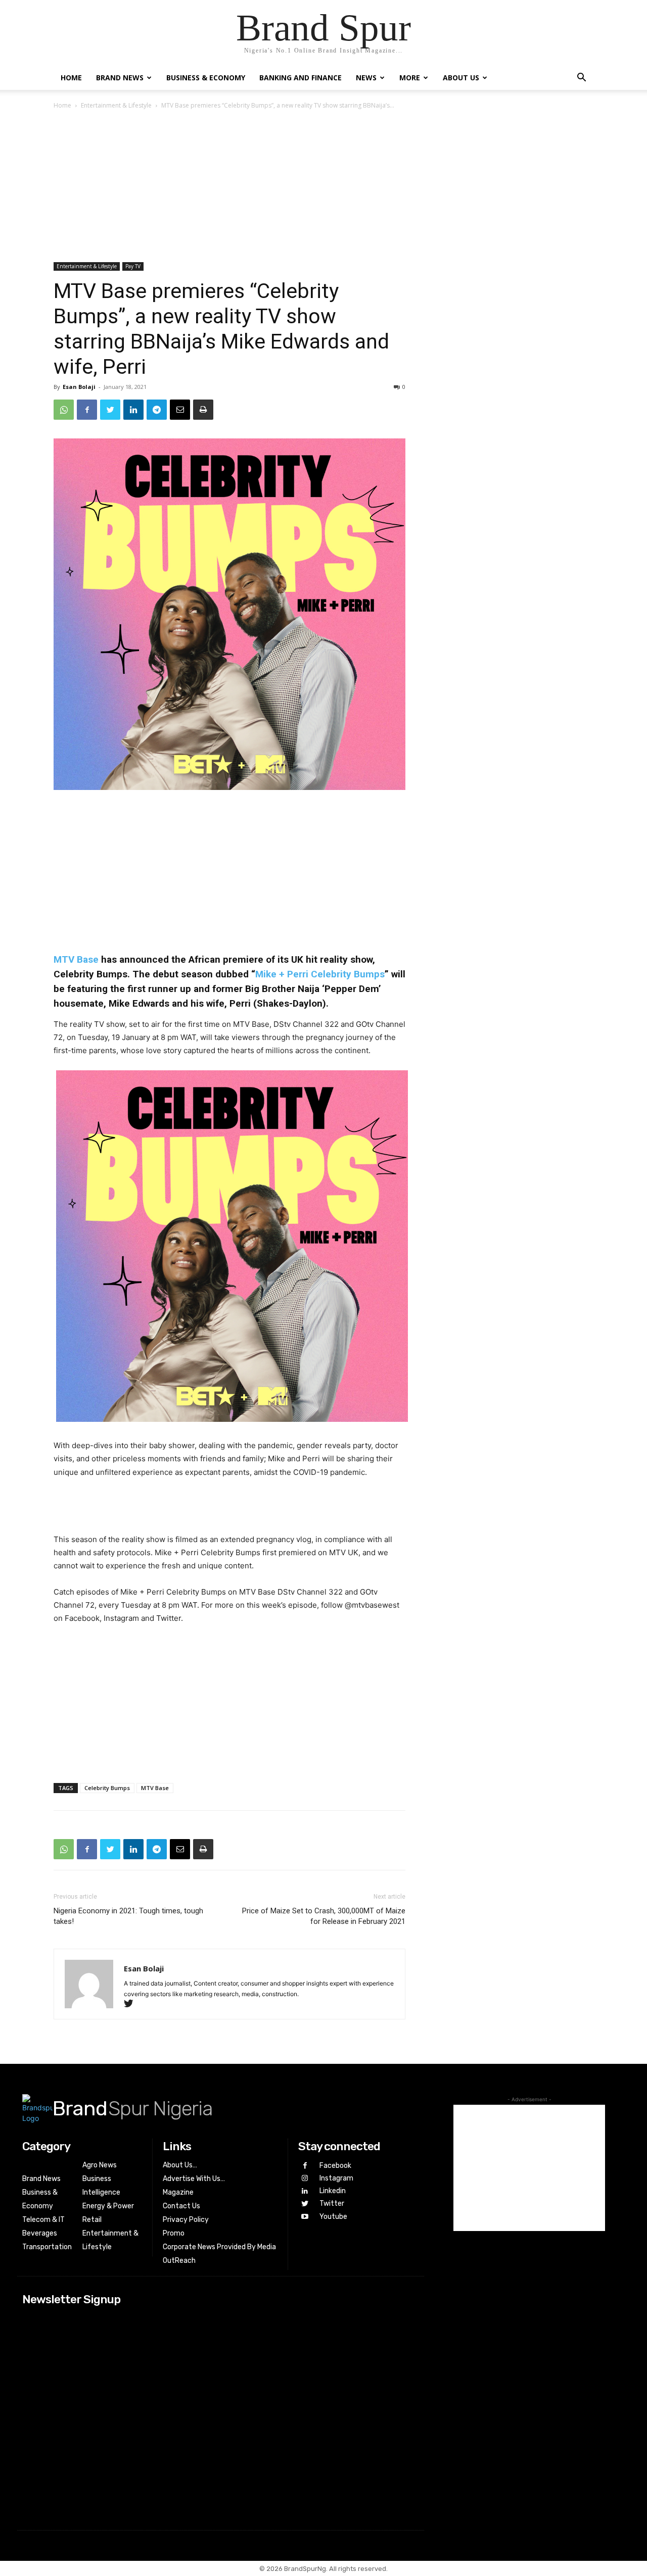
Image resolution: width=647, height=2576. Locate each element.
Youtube (333, 2217)
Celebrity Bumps (107, 1788)
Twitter (332, 2203)
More (410, 78)
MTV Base (76, 959)
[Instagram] (305, 2178)
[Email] (180, 410)
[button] (581, 79)
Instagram (336, 2178)
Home (71, 78)
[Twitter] (110, 410)
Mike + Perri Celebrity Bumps (320, 974)
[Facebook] (87, 410)
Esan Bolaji (79, 387)
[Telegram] (157, 410)
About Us (461, 78)
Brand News (120, 78)
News (366, 78)
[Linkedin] (133, 410)
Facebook (335, 2166)
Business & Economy (206, 78)
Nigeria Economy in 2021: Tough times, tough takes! (128, 1916)
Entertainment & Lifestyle (116, 105)
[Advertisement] (323, 187)
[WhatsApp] (64, 410)
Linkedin (333, 2191)
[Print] (203, 410)
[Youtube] (305, 2217)
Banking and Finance (301, 78)
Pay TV (133, 266)
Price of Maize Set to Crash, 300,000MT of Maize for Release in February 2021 (324, 1916)
